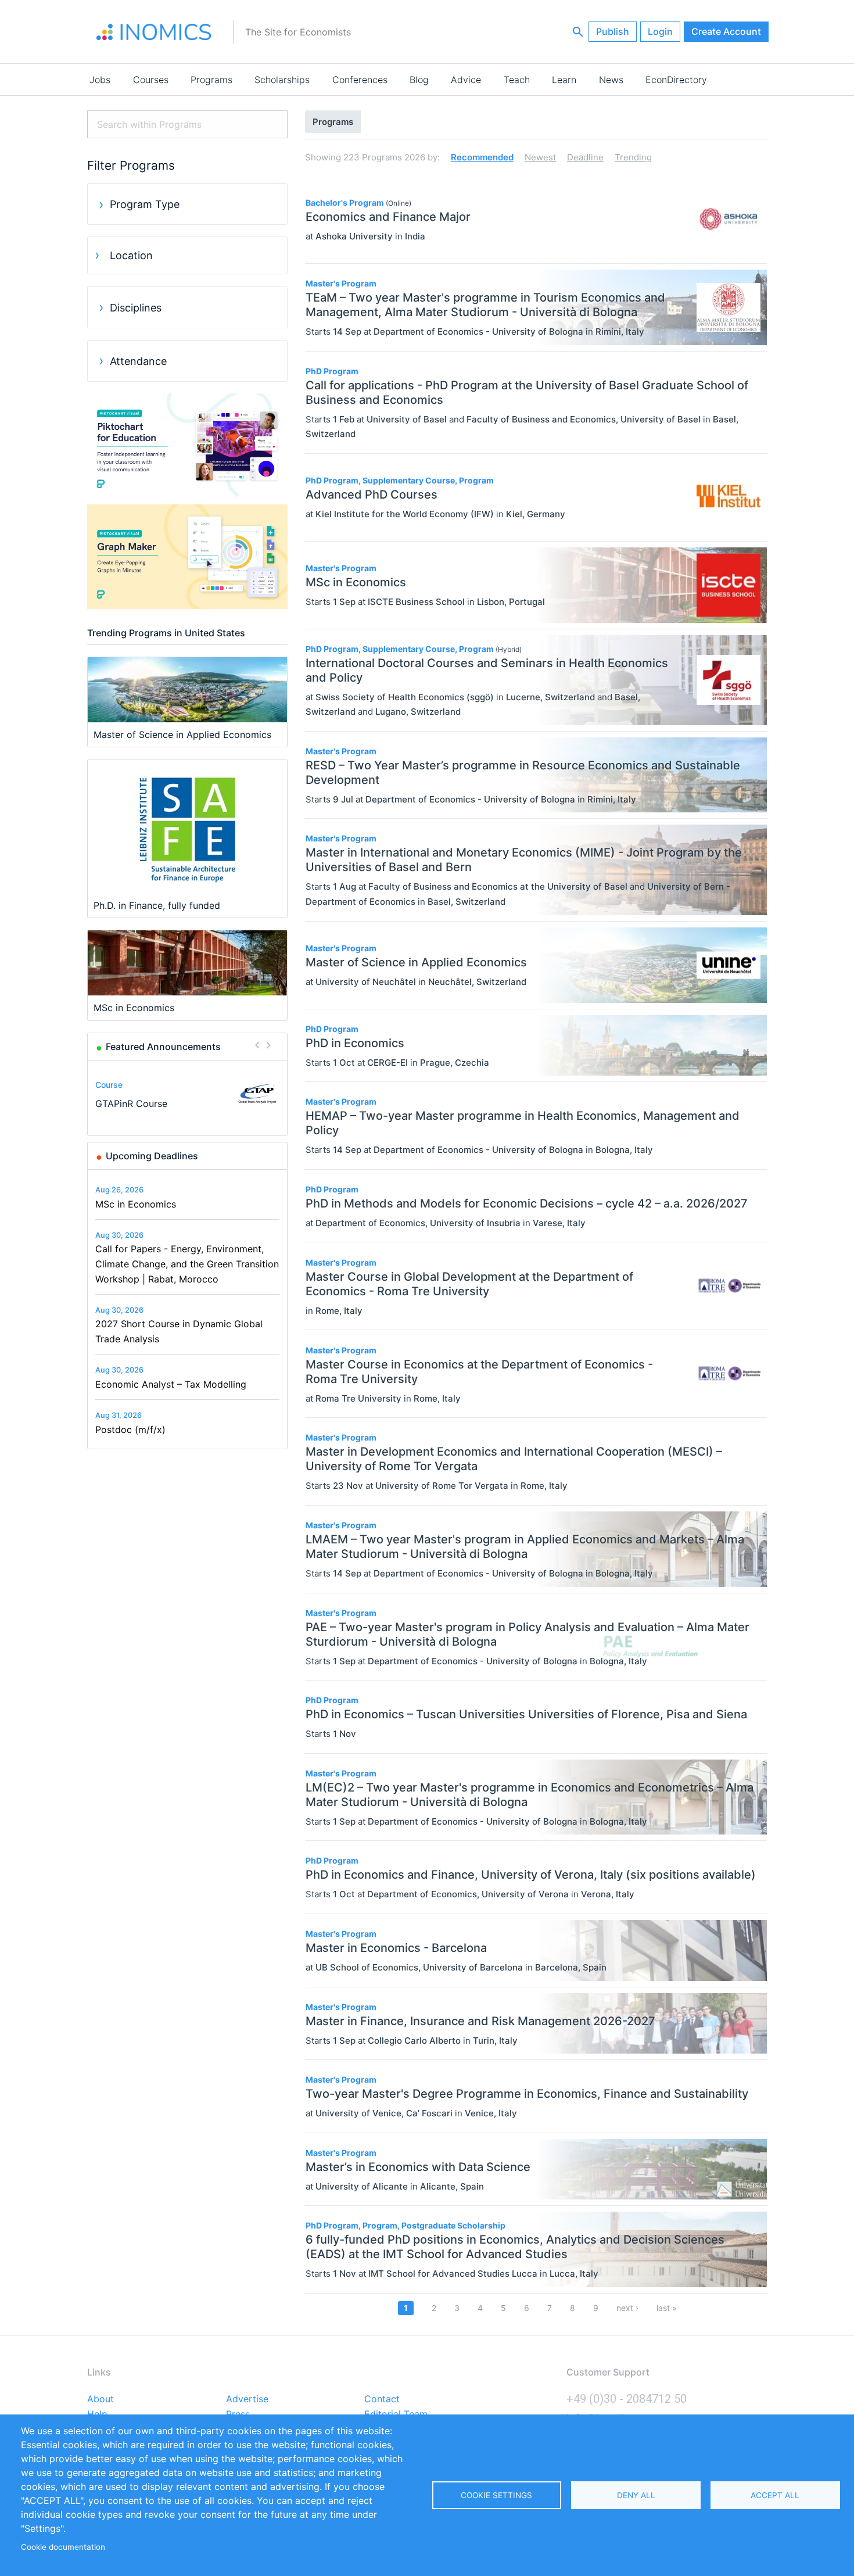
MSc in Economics (136, 1204)
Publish (613, 31)
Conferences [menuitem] (360, 80)
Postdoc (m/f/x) (130, 1429)
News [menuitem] (611, 80)
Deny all (636, 2495)
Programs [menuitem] (211, 80)
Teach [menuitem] (517, 80)
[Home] (154, 32)
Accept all (775, 2495)
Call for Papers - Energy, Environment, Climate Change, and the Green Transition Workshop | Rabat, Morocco (187, 1264)
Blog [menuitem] (419, 80)
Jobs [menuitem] (100, 80)
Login (660, 31)
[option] (188, 1094)
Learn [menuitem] (564, 80)
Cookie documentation (63, 2547)
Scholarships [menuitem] (282, 80)
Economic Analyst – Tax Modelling (171, 1384)
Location (131, 255)
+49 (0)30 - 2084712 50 (627, 2399)
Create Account (726, 31)
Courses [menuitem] (151, 80)
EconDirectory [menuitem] (676, 80)
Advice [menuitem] (466, 80)
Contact (382, 2399)
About (101, 2399)
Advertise (247, 2399)
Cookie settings (496, 2495)
